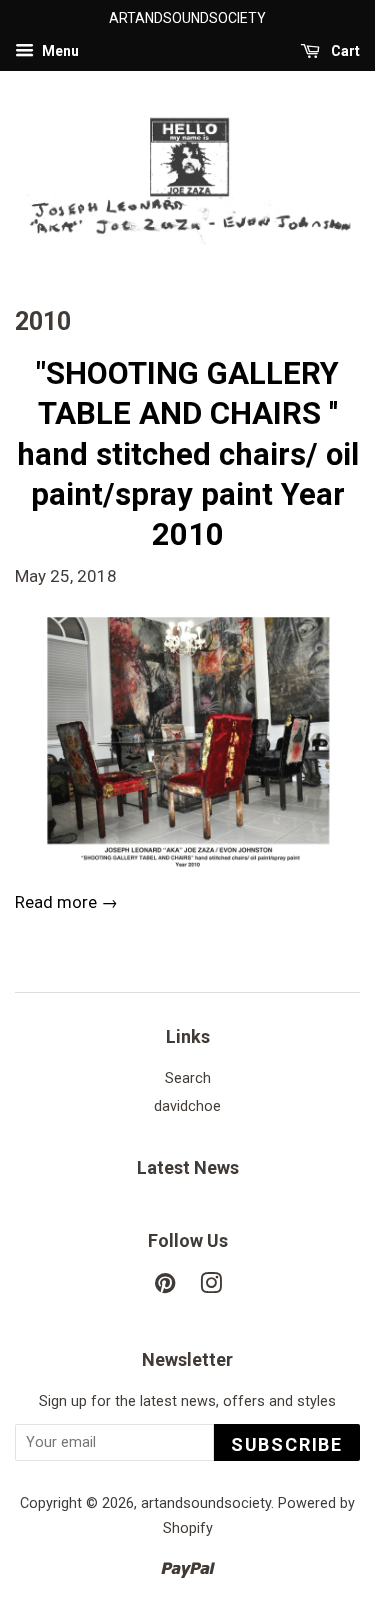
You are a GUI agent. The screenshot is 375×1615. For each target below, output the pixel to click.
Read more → (66, 902)
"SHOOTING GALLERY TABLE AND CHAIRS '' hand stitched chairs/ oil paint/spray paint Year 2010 (188, 454)
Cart (344, 51)
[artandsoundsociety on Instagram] (211, 1287)
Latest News (188, 1167)
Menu (59, 51)
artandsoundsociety (206, 1503)
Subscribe (287, 1444)
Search (188, 1078)
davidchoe (187, 1106)
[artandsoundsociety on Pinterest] (165, 1287)
